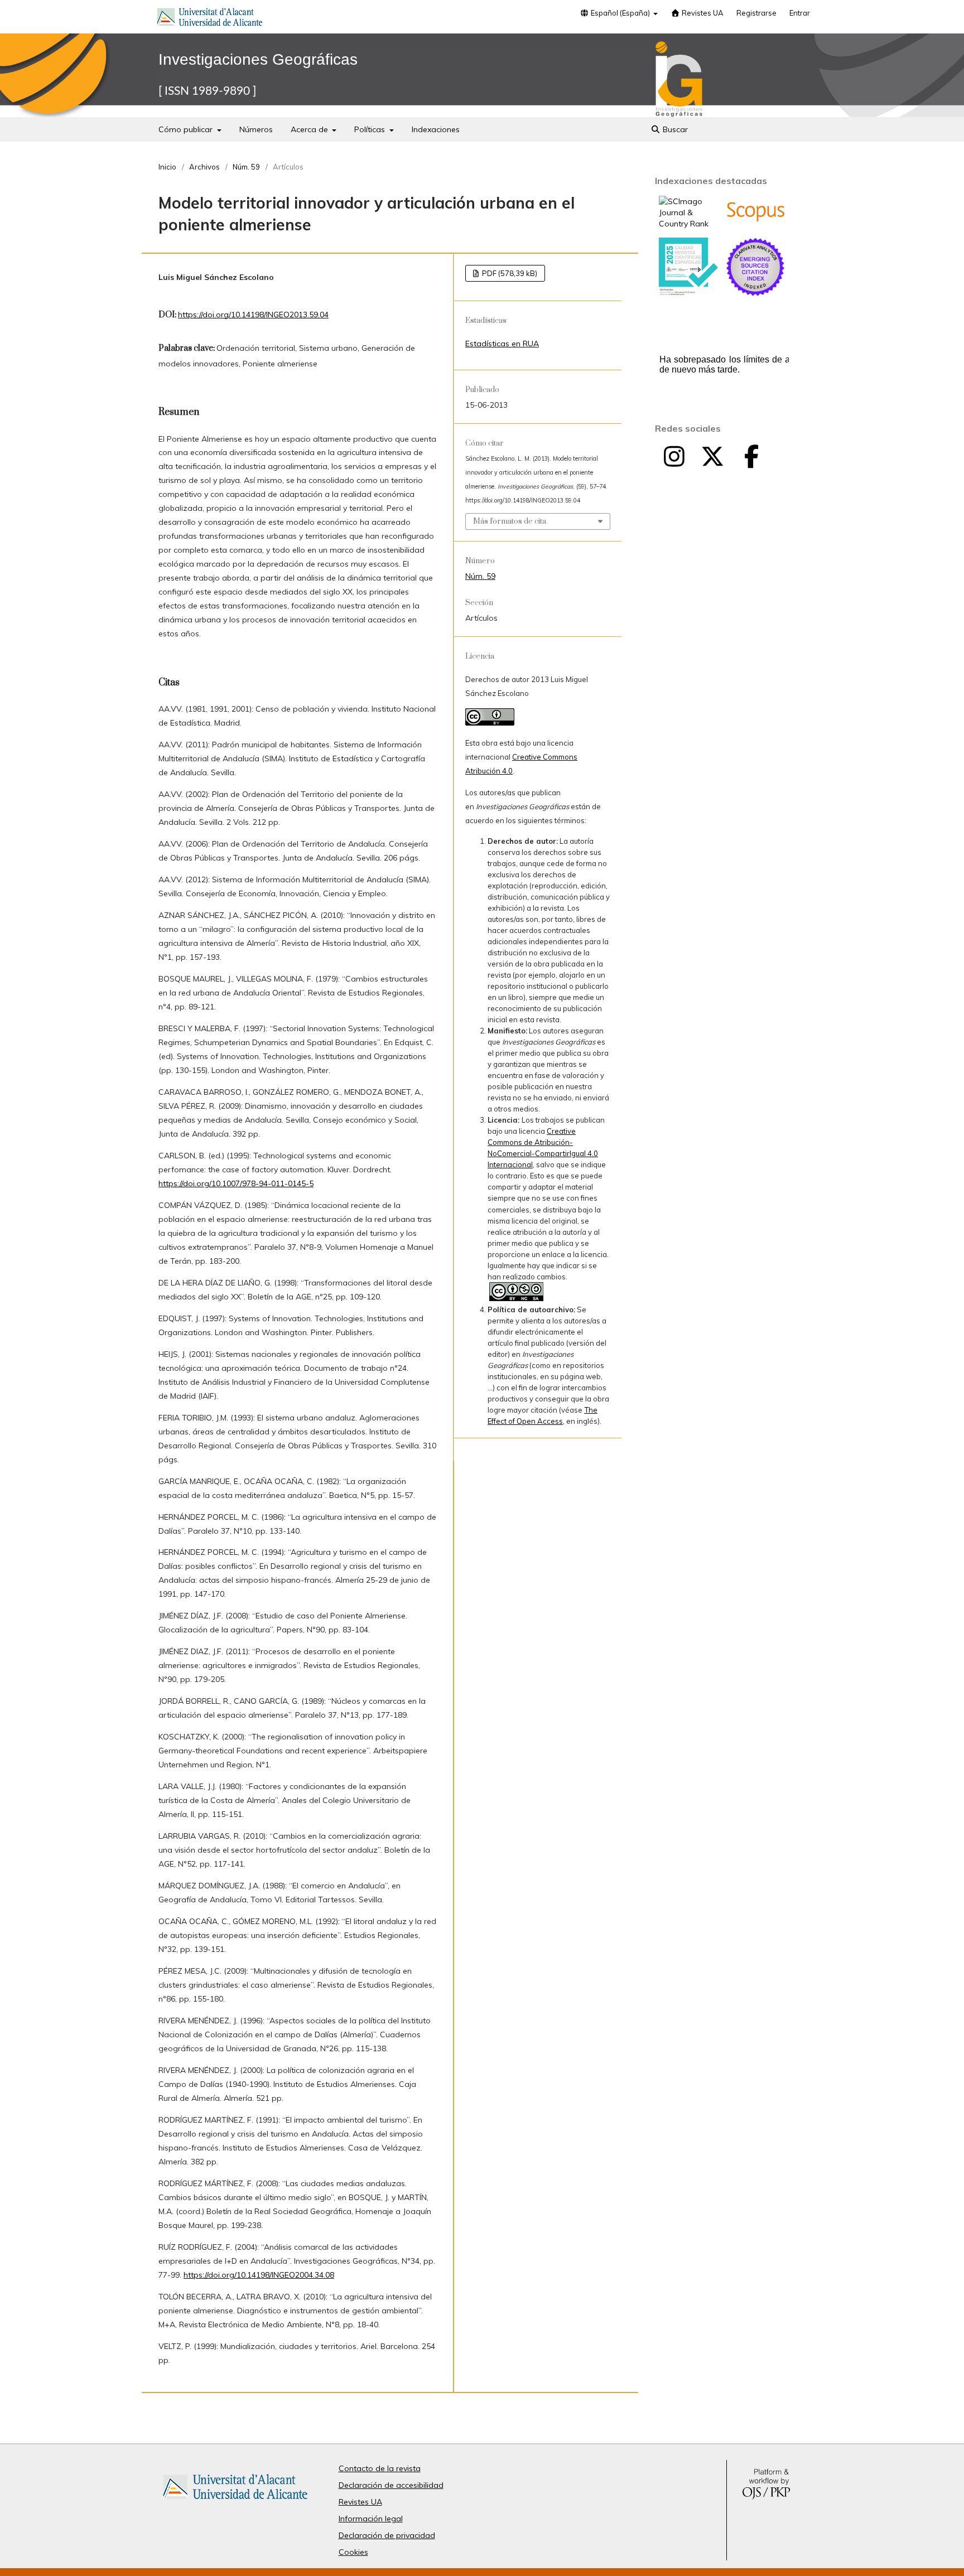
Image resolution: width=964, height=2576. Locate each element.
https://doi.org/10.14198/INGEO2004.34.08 (259, 2275)
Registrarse (756, 13)
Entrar (800, 13)
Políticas (371, 129)
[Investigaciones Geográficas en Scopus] (755, 219)
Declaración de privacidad (387, 2535)
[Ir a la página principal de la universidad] (210, 19)
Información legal (371, 2519)
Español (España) (620, 13)
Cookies (353, 2552)
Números (256, 129)
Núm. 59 (246, 167)
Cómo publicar (187, 129)
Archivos (204, 167)
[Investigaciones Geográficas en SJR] (688, 224)
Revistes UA (702, 13)
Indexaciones (436, 129)
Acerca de (310, 129)
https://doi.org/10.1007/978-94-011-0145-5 (236, 1183)
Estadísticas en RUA (502, 344)
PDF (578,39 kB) (509, 273)
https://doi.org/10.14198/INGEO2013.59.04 (253, 315)
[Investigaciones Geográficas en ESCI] (755, 293)
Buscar (674, 129)
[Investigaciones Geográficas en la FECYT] (688, 293)
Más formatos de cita (510, 521)
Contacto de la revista (380, 2468)
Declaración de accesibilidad (391, 2485)
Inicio (167, 167)
